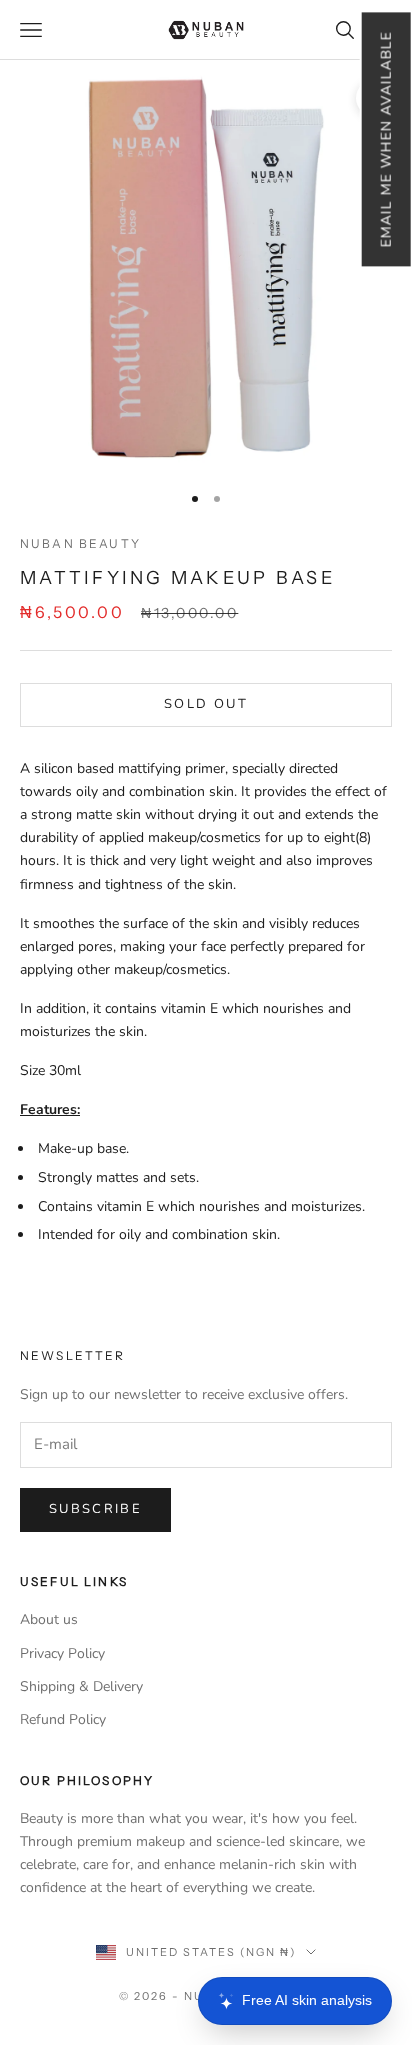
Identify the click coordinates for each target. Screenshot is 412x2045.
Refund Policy (63, 1719)
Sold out (206, 704)
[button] (385, 139)
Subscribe (95, 1509)
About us (49, 1619)
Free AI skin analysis (307, 2000)
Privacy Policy (62, 1653)
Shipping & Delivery (81, 1686)
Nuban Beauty (80, 543)
